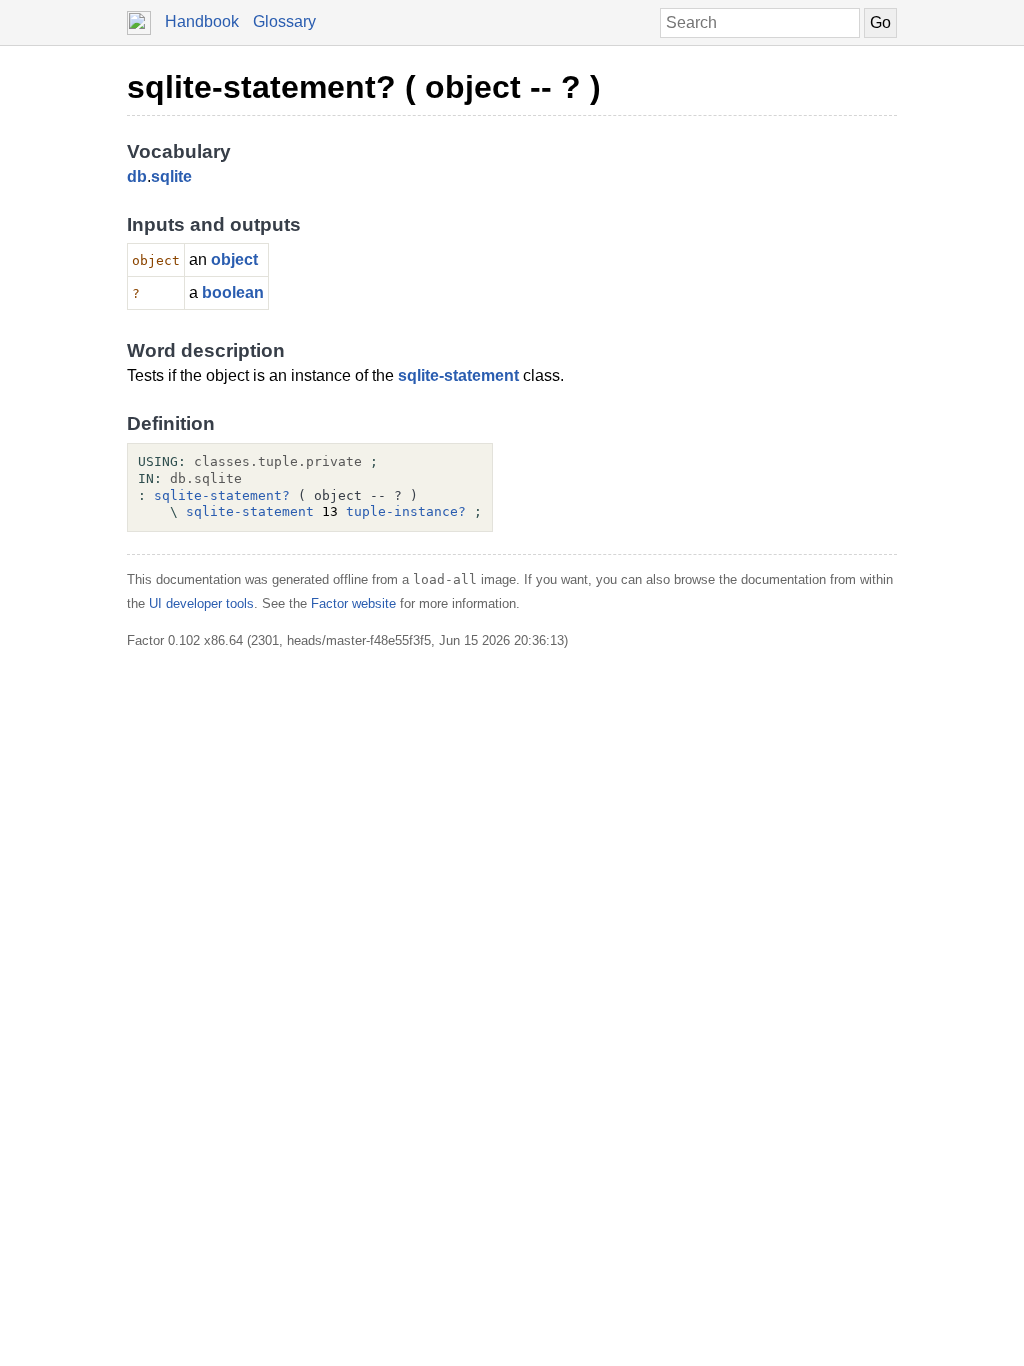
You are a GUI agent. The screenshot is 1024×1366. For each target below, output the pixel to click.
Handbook (202, 21)
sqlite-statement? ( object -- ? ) (364, 87)
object (234, 259)
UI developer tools (201, 603)
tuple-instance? (406, 511)
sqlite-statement (458, 375)
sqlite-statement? (222, 495)
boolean (233, 292)
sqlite (171, 176)
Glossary (284, 21)
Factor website (353, 603)
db (137, 176)
